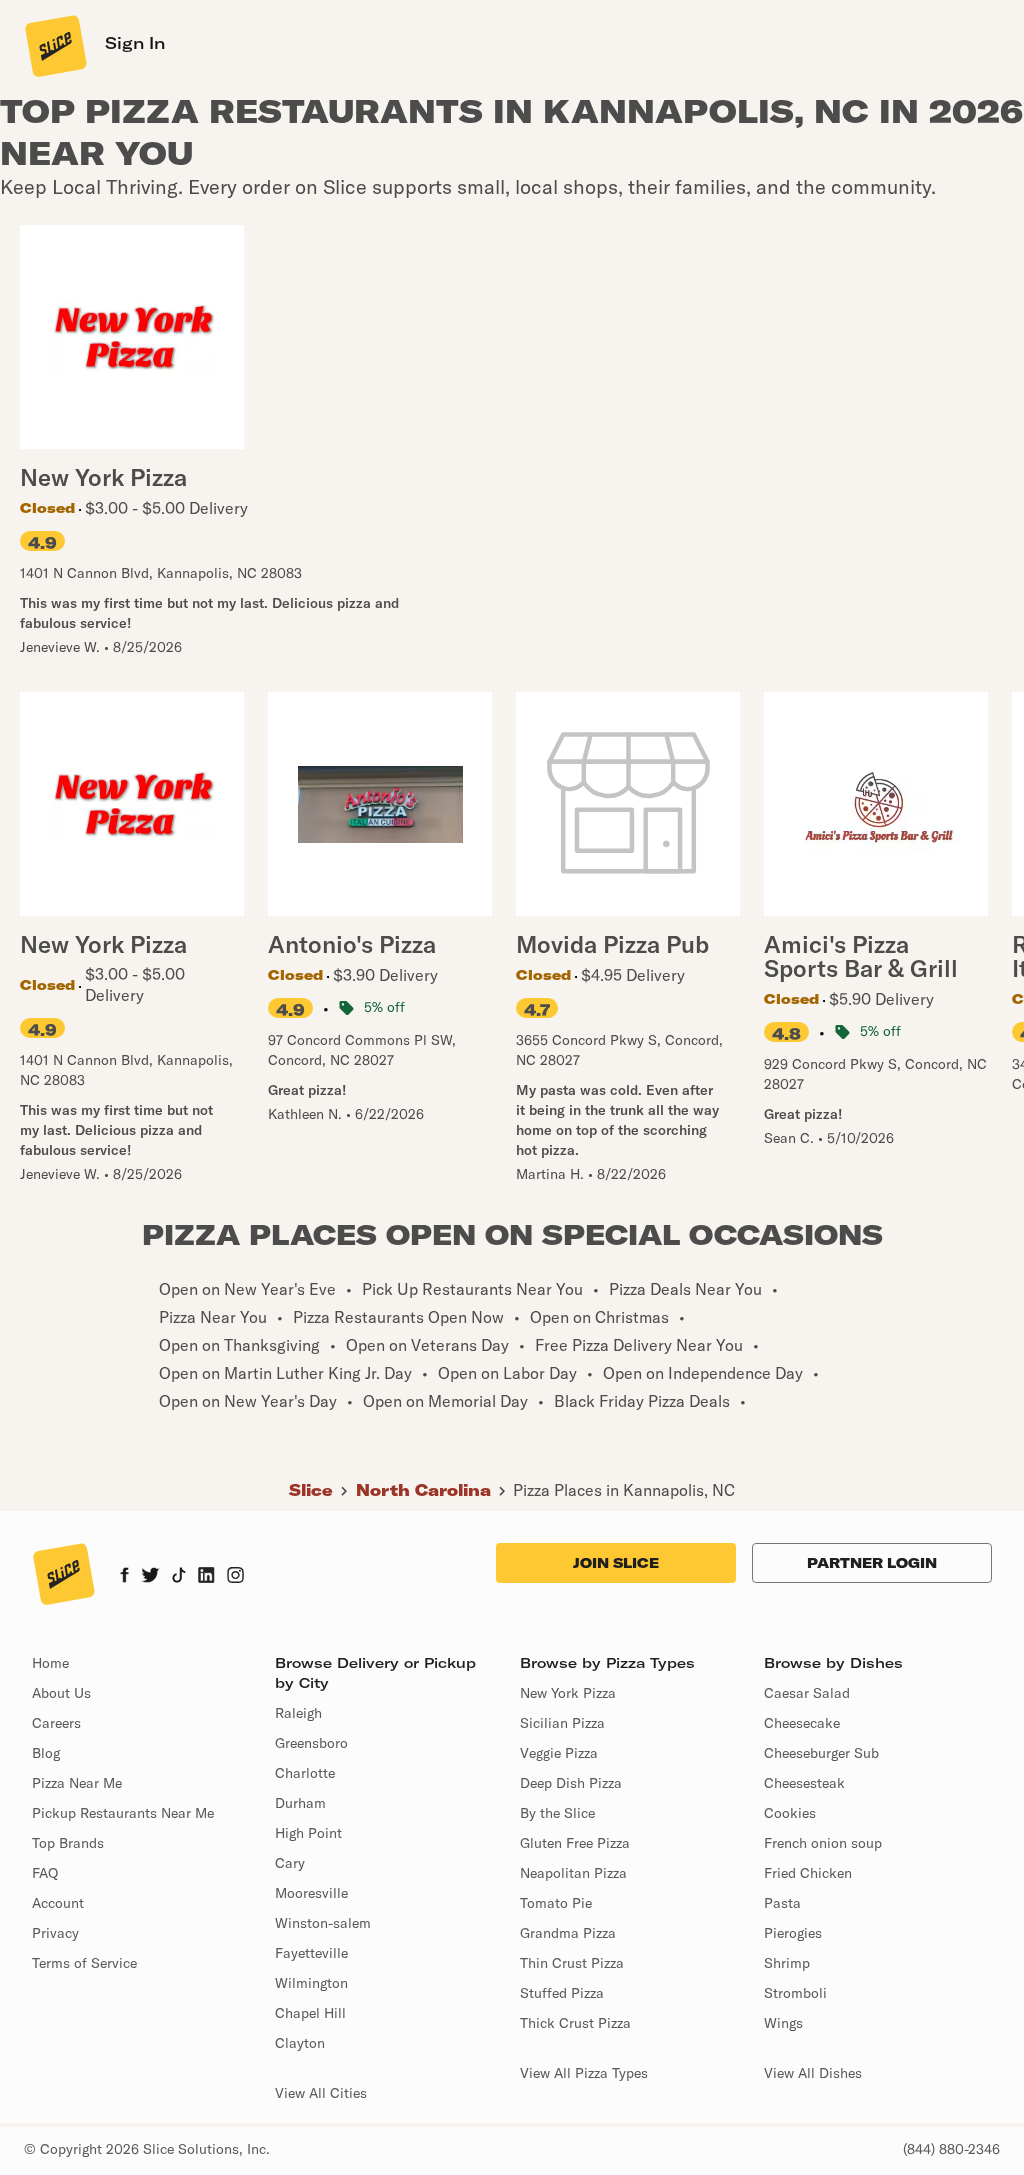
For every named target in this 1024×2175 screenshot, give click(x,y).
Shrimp (787, 1963)
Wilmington (311, 1983)
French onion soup (823, 1843)
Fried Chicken (808, 1873)
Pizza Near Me (77, 1783)
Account (58, 1903)
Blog (46, 1753)
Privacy (55, 1933)
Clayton (300, 2043)
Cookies (790, 1813)
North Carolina (423, 1490)
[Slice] (54, 45)
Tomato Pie (556, 1903)
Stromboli (795, 1993)
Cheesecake (802, 1723)
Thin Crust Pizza (572, 1963)
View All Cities (321, 2093)
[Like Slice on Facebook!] (124, 1577)
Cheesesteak (804, 1783)
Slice (311, 1490)
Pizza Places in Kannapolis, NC (624, 1490)
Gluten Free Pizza (575, 1843)
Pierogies (793, 1933)
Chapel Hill (310, 2013)
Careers (56, 1723)
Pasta (782, 1903)
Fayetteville (311, 1953)
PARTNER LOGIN (872, 1563)
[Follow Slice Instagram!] (236, 1577)
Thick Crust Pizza (575, 2023)
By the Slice (557, 1813)
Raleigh (298, 1713)
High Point (308, 1833)
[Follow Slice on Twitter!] (150, 1577)
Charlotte (305, 1773)
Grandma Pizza (568, 1933)
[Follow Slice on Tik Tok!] (179, 1577)
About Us (61, 1693)
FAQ (45, 1873)
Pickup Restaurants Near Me (123, 1813)
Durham (300, 1803)
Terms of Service (84, 1963)
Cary (290, 1863)
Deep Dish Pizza (571, 1783)
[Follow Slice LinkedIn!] (206, 1577)
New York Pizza (568, 1693)
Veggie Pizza (559, 1753)
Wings (783, 2023)
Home (50, 1663)
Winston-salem (323, 1923)
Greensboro (311, 1743)
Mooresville (311, 1893)
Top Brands (68, 1843)
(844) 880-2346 (951, 2149)
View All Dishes (813, 2073)
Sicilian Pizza (562, 1723)
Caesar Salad (807, 1693)
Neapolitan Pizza (573, 1873)
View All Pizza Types (584, 2073)
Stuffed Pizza (562, 1993)
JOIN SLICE (616, 1563)
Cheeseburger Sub (821, 1753)
